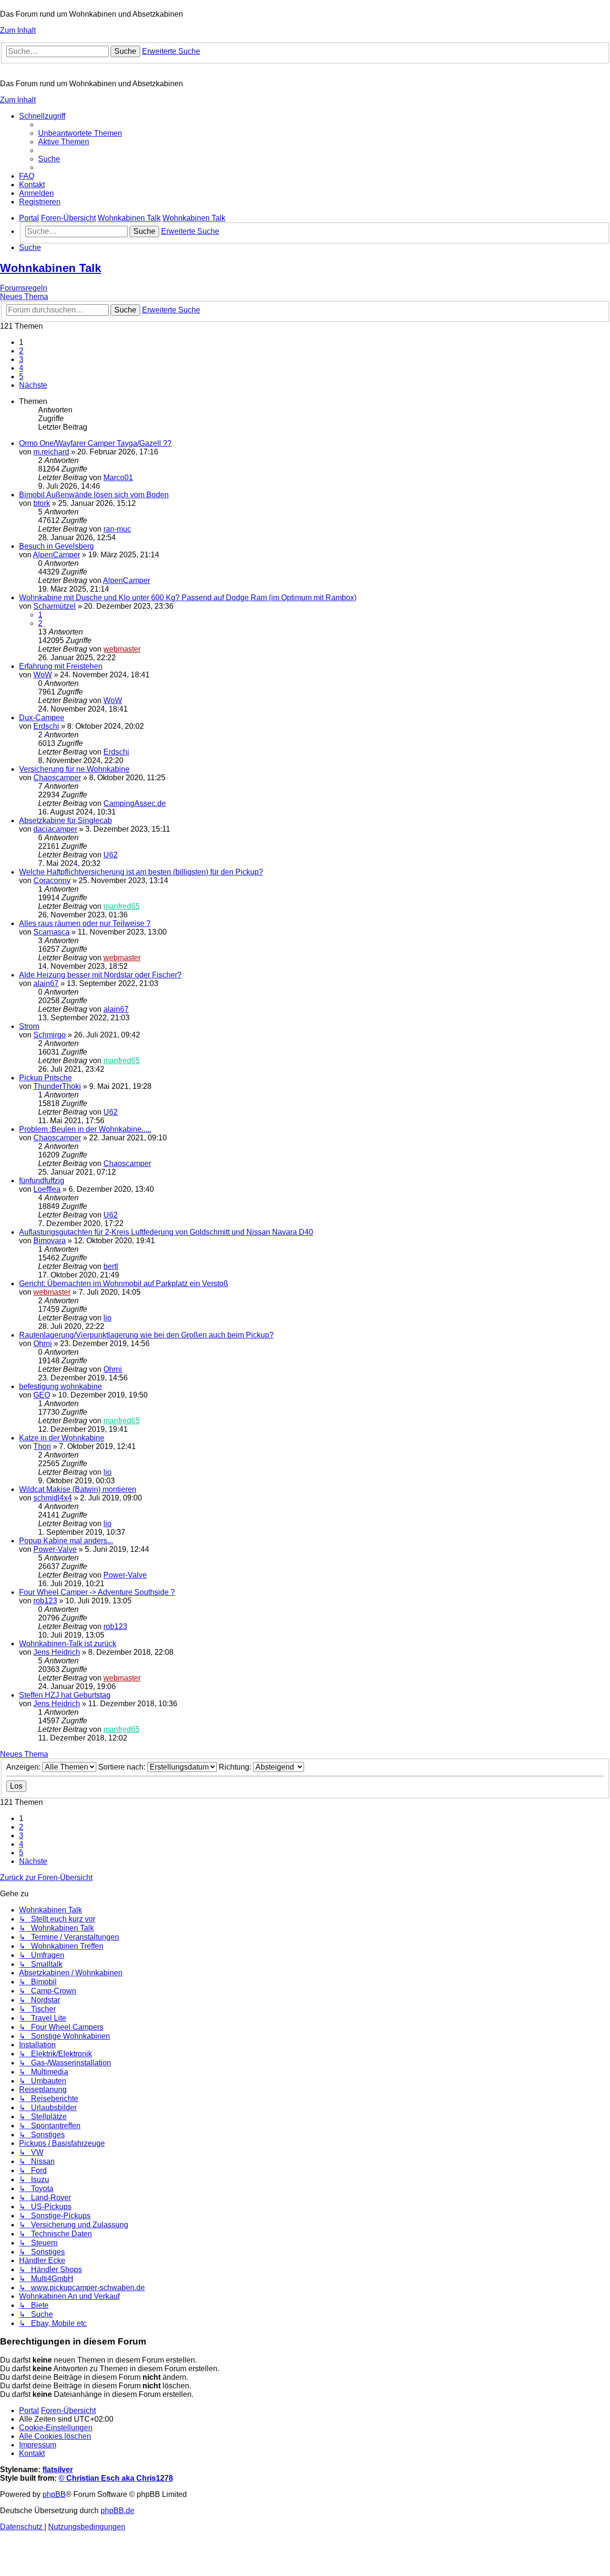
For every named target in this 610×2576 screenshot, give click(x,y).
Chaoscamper (57, 778)
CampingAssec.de (135, 803)
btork (42, 503)
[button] (33, 385)
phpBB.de (117, 2511)
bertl (111, 1266)
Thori (42, 1446)
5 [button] (21, 377)
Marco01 (118, 478)
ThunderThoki (57, 1086)
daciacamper (55, 829)
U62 (111, 855)
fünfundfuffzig (42, 1181)
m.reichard (51, 452)
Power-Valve (55, 1549)
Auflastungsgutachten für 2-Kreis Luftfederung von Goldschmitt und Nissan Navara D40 (166, 1232)
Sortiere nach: (123, 1767)
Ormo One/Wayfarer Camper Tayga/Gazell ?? (95, 443)
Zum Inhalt (18, 30)
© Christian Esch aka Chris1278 (116, 2478)
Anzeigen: (24, 1767)
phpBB (54, 2494)
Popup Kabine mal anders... (66, 1541)
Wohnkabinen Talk (51, 268)
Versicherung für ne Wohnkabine (74, 769)
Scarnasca (51, 932)
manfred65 (122, 906)
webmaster (122, 649)
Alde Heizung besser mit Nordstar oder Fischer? (100, 975)
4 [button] (21, 368)
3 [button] (21, 359)
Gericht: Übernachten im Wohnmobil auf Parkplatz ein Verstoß (124, 1283)
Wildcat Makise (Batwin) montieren (78, 1489)
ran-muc (117, 529)
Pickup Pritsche (46, 1078)
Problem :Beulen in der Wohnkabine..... (85, 1129)
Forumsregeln (24, 288)
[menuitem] (80, 133)
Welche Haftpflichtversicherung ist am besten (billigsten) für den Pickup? (141, 872)
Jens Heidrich (57, 1652)
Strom (29, 1026)
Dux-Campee (42, 718)
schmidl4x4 (53, 1498)
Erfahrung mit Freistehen (61, 666)
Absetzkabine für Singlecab (66, 820)
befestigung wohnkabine (61, 1386)
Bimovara (50, 1241)
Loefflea (47, 1189)
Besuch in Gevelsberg (56, 546)
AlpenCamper (56, 555)
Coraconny (52, 880)
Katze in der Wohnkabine (62, 1438)
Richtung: (236, 1767)
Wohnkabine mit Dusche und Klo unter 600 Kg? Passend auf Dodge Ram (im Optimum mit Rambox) (188, 598)
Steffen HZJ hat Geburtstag (65, 1695)
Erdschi (46, 726)
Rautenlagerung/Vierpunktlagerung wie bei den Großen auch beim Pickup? (146, 1335)
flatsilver (58, 2470)
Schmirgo (50, 1035)
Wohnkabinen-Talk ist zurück (68, 1644)
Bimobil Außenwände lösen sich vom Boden (94, 495)
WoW (43, 675)
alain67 (46, 983)
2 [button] (21, 351)
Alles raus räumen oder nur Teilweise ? (85, 923)
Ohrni (43, 1343)
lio (107, 1318)
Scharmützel (55, 606)
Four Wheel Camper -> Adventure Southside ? (97, 1592)
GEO (42, 1395)
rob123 (45, 1601)
